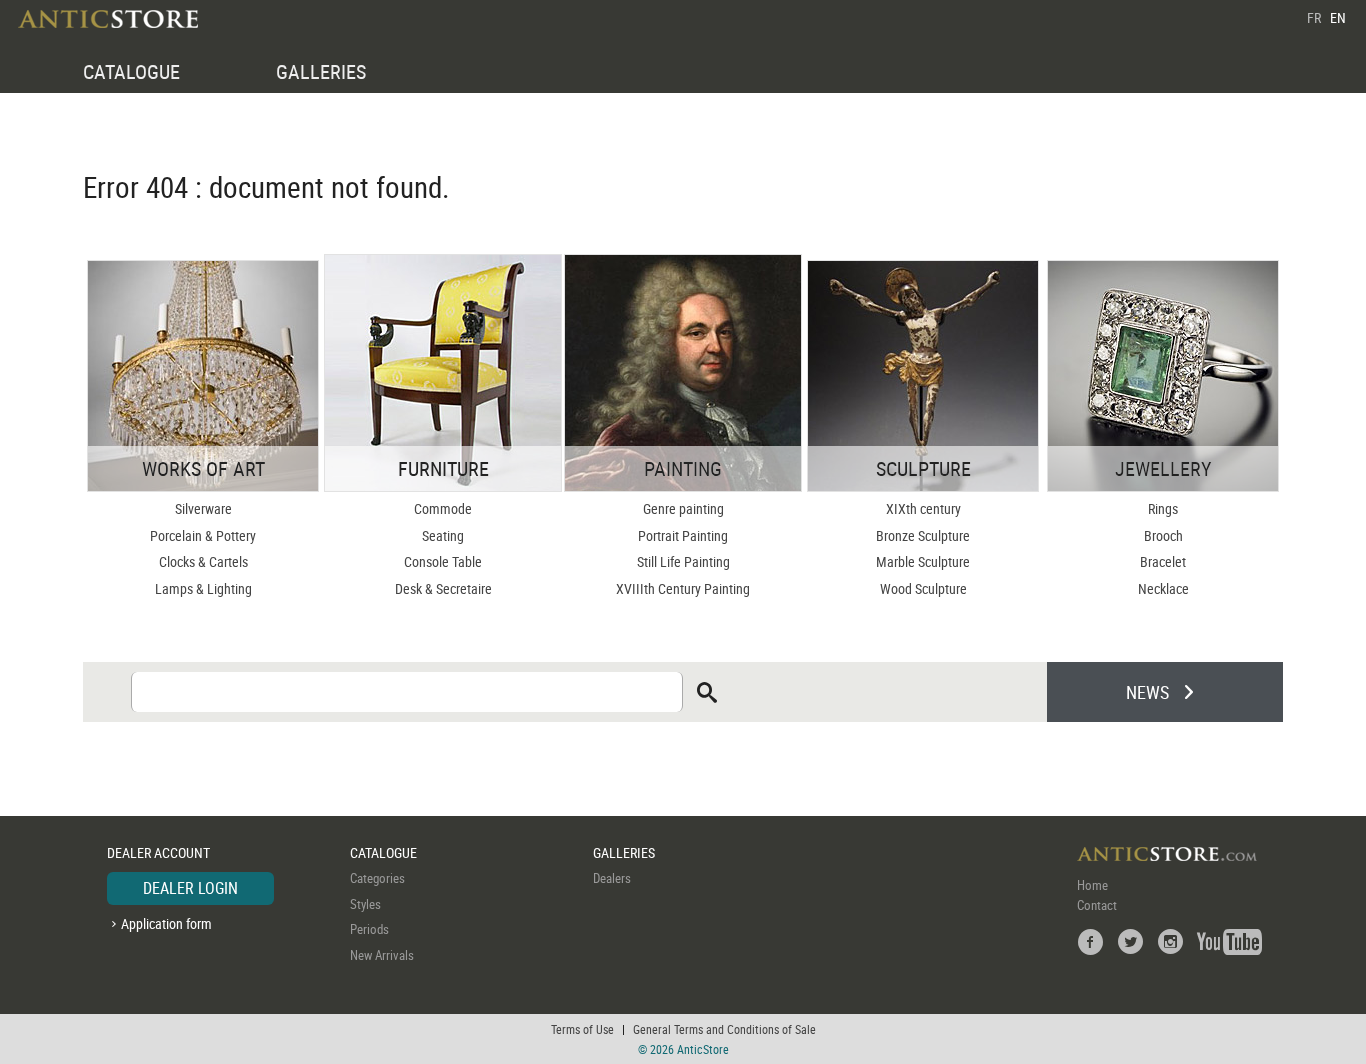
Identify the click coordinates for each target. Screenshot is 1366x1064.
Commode (443, 508)
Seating (443, 535)
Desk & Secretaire (443, 588)
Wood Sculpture (923, 588)
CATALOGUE (131, 71)
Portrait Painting (683, 535)
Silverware (203, 508)
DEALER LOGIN (190, 888)
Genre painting (683, 508)
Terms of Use (582, 1029)
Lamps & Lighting (203, 588)
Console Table (443, 561)
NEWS (1147, 692)
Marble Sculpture (923, 561)
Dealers (612, 878)
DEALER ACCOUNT (158, 852)
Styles (365, 904)
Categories (377, 878)
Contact (1097, 905)
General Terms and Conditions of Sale (724, 1029)
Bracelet (1163, 561)
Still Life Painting (683, 561)
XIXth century (923, 508)
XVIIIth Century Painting (683, 588)
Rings (1163, 508)
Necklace (1163, 588)
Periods (369, 929)
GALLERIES (321, 71)
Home (1092, 885)
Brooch (1163, 535)
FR (1314, 17)
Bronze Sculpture (923, 535)
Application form (166, 923)
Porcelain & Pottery (203, 535)
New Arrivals (382, 955)
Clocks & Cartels (203, 561)
